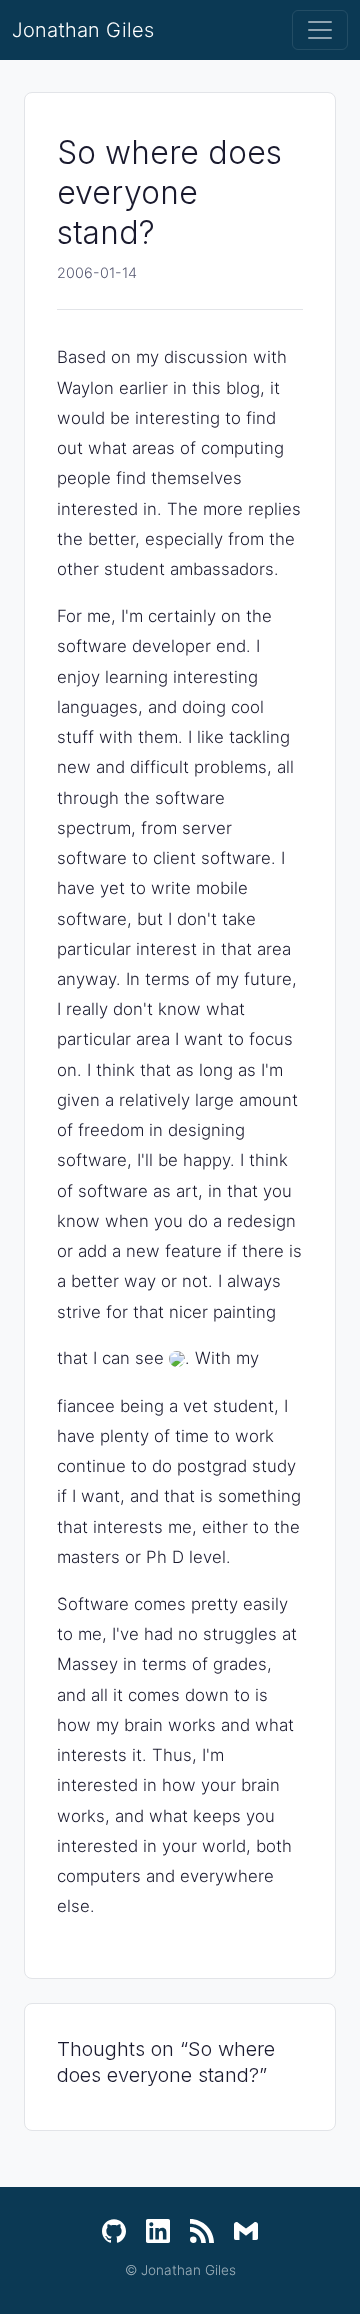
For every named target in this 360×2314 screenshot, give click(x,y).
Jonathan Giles (83, 30)
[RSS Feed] (202, 2231)
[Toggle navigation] (320, 30)
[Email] (246, 2231)
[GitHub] (114, 2231)
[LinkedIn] (158, 2231)
